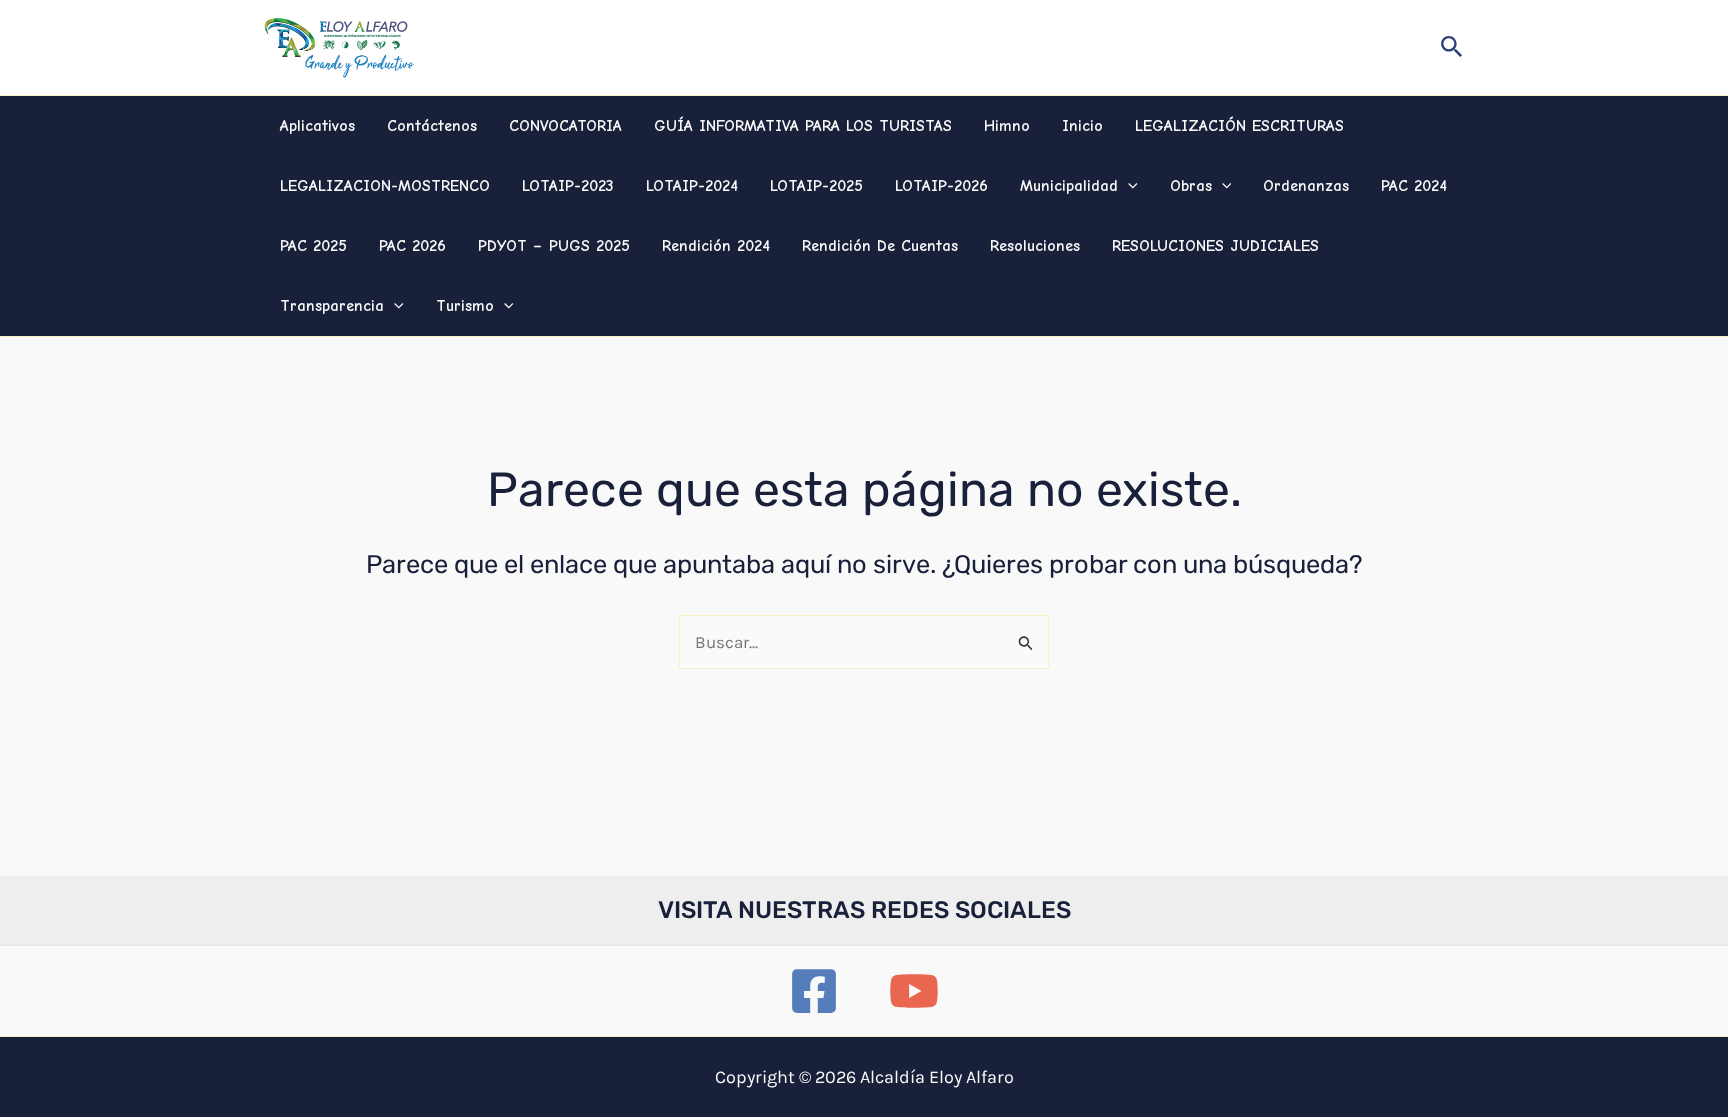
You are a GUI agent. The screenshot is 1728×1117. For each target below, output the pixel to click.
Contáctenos (432, 126)
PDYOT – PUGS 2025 (554, 246)
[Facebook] (814, 991)
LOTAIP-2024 (692, 186)
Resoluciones (1035, 246)
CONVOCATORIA (565, 126)
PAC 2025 (313, 246)
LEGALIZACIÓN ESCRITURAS (1239, 126)
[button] (1452, 47)
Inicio (1082, 126)
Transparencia (332, 306)
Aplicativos (317, 126)
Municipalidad (1069, 186)
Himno (1007, 126)
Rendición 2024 (716, 246)
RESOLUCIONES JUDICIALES (1215, 246)
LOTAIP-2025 (816, 186)
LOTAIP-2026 (941, 186)
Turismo (465, 306)
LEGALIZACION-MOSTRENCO (385, 186)
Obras (1191, 186)
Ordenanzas (1306, 186)
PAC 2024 (1414, 186)
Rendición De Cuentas (880, 246)
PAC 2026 (412, 246)
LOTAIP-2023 (568, 186)
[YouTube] (914, 991)
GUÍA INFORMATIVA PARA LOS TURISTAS (803, 126)
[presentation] (1128, 186)
